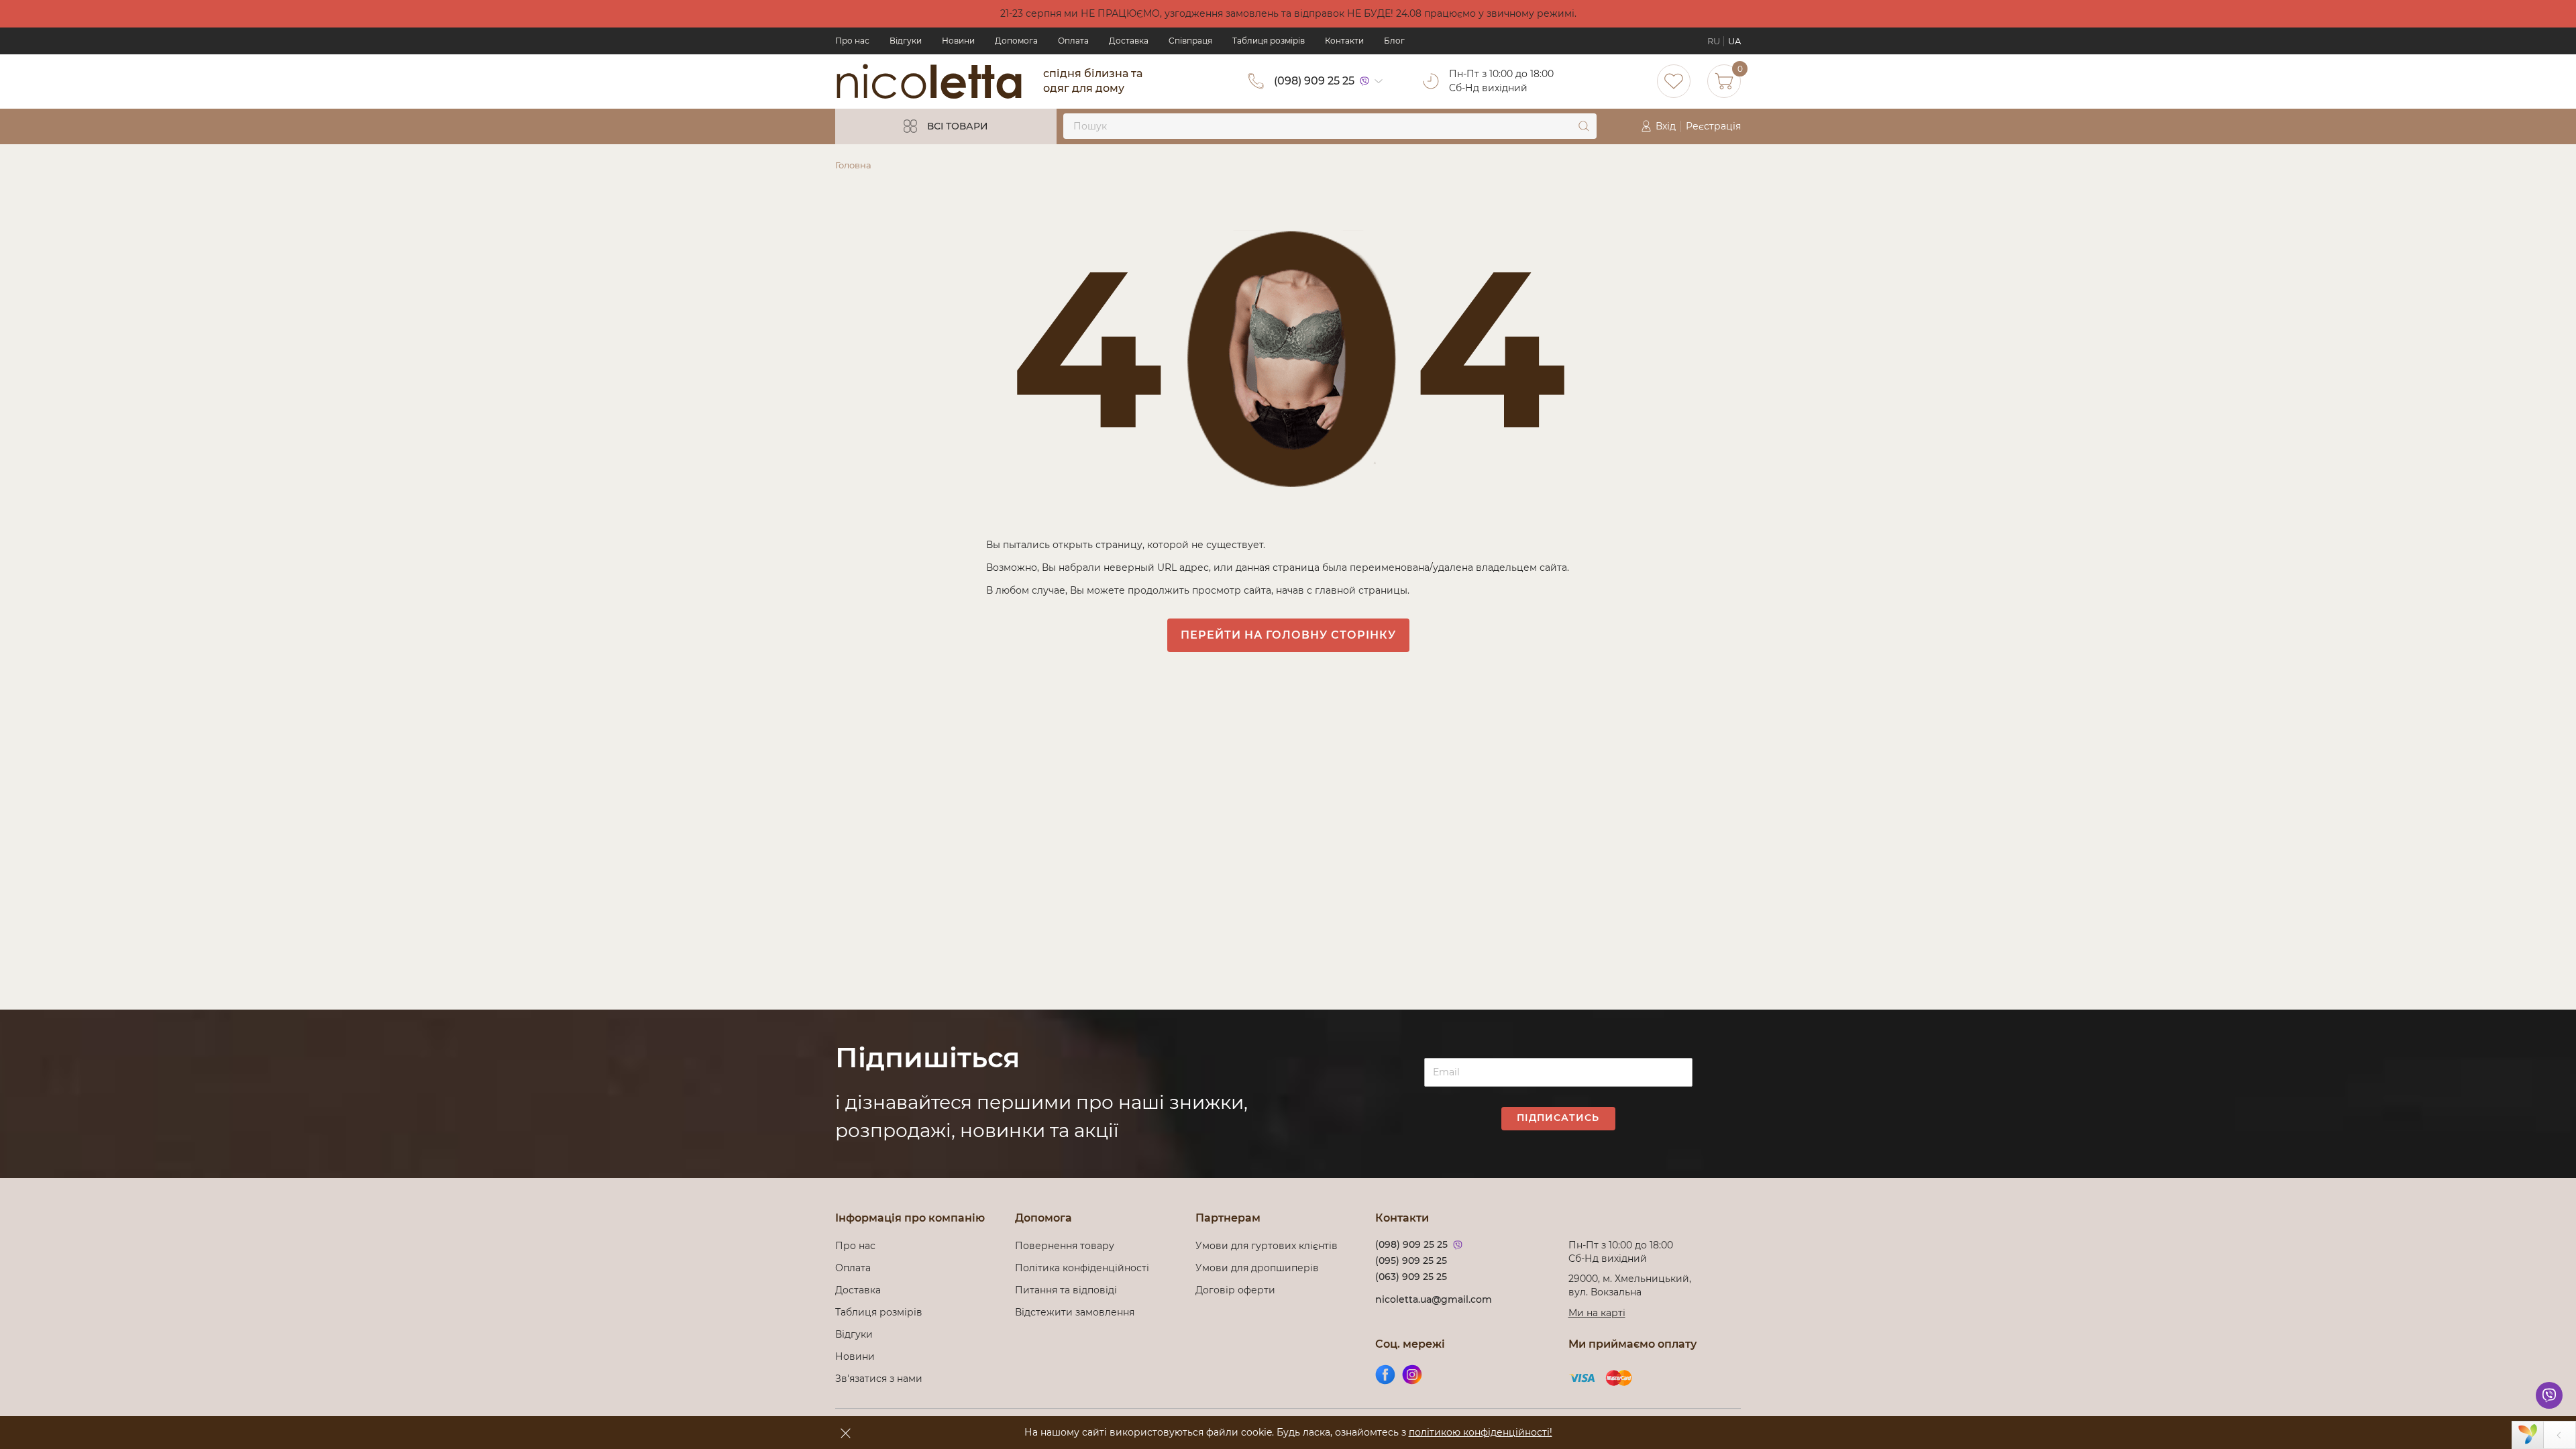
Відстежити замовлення (1075, 1312)
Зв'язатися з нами (879, 1379)
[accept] (845, 1433)
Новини (958, 41)
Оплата (1073, 41)
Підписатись (1558, 1118)
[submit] (1584, 126)
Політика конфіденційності (1085, 1268)
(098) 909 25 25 (1314, 81)
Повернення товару (1065, 1246)
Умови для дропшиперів (1257, 1268)
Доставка (1129, 41)
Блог (1394, 41)
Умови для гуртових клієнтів (1267, 1246)
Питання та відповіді (1066, 1290)
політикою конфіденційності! (1481, 1432)
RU (1714, 41)
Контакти (1344, 41)
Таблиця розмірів (1269, 41)
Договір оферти (1235, 1290)
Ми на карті (1597, 1313)
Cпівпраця (1190, 41)
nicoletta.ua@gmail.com (1434, 1299)
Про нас (852, 41)
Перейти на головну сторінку (1288, 635)
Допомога (1016, 41)
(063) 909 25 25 (1411, 1277)
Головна (853, 165)
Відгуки (906, 41)
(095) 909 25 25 (1411, 1260)
